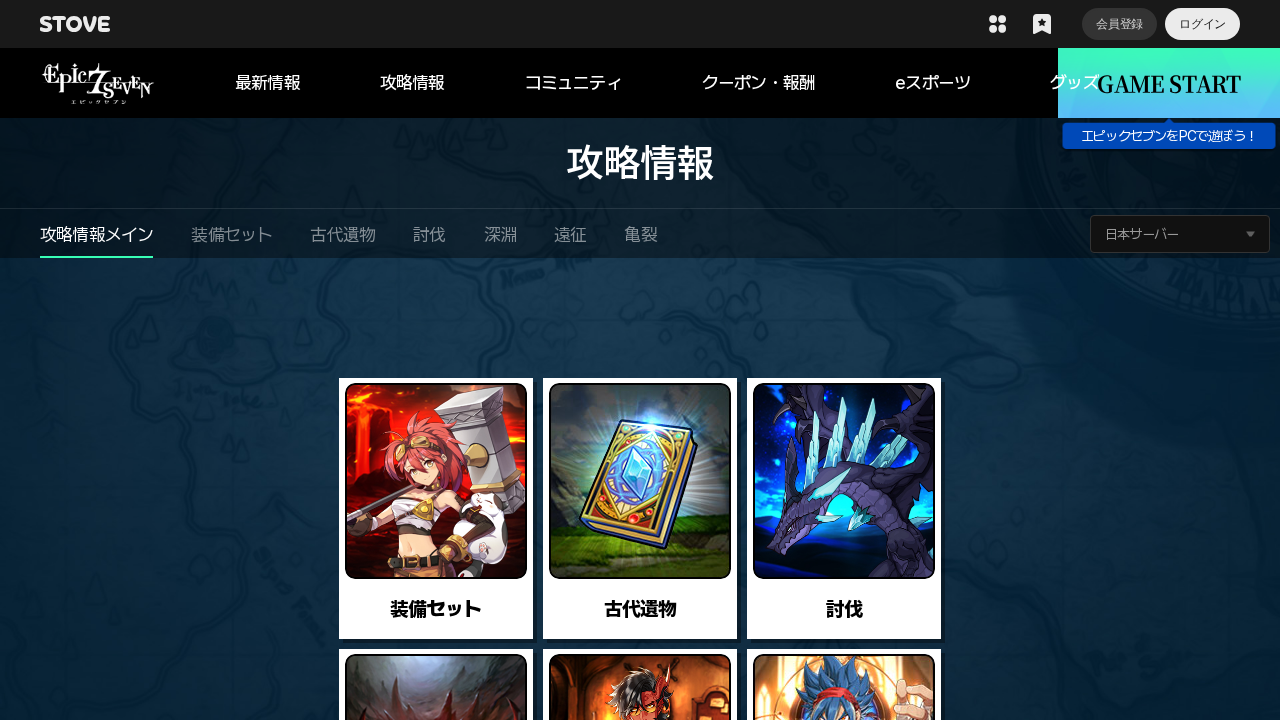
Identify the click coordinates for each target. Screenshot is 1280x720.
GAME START (1168, 82)
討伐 (429, 234)
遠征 (570, 234)
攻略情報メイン (96, 234)
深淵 (500, 234)
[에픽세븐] (137, 83)
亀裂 (640, 234)
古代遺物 (342, 234)
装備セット (231, 234)
